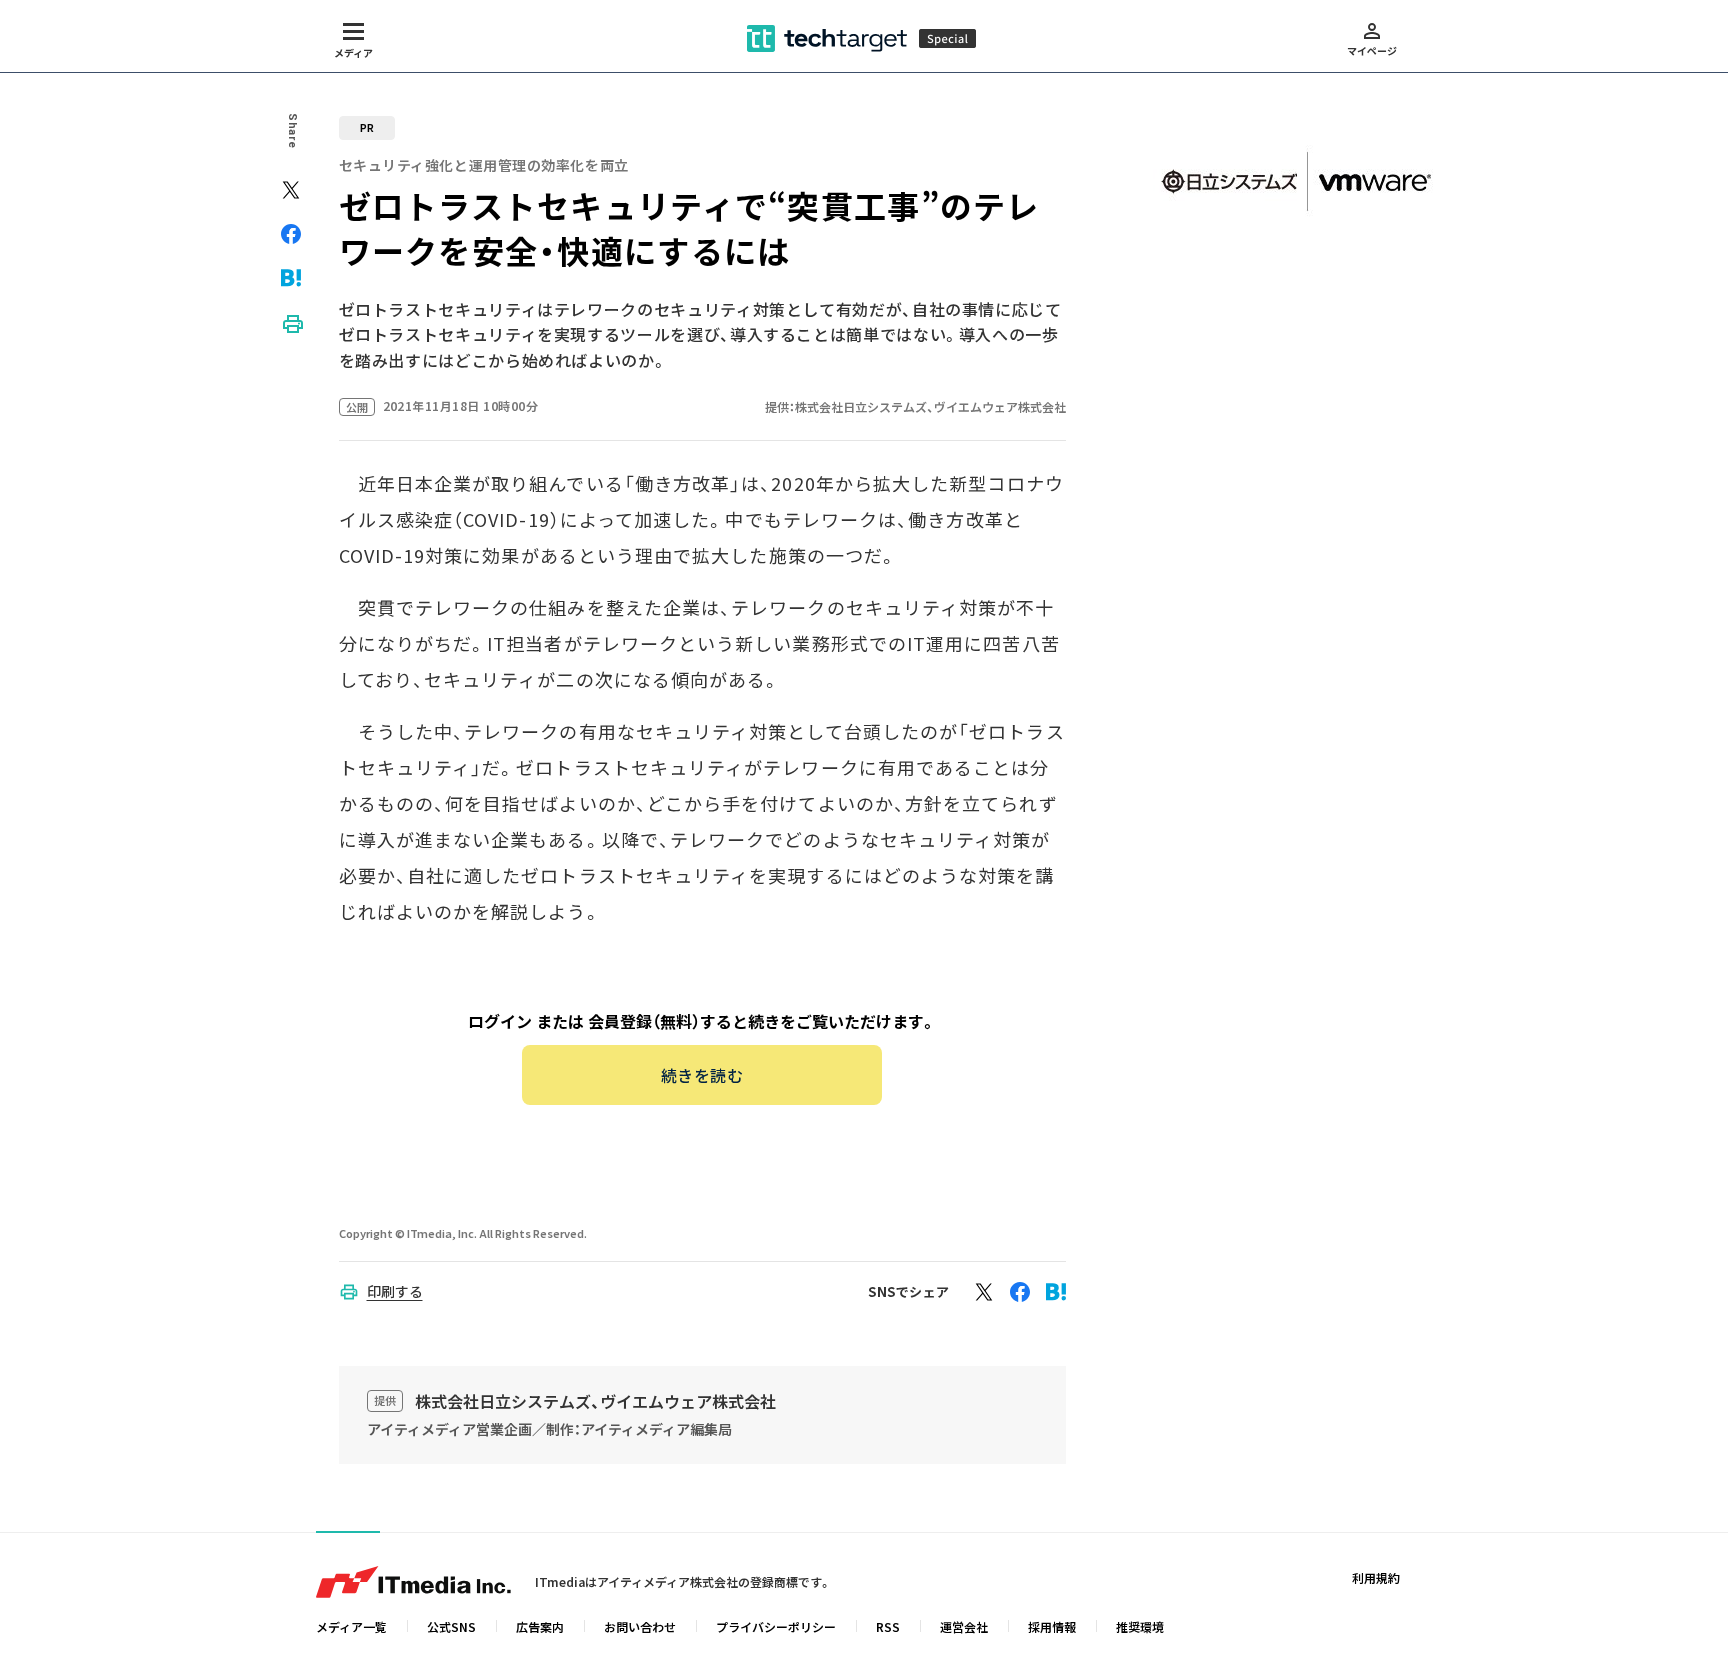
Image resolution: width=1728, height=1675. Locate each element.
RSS (888, 1626)
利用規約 (1376, 1577)
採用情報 (1052, 1626)
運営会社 (964, 1626)
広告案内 (540, 1626)
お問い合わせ (640, 1626)
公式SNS (451, 1626)
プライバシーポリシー (776, 1626)
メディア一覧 (351, 1626)
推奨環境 (1140, 1626)
